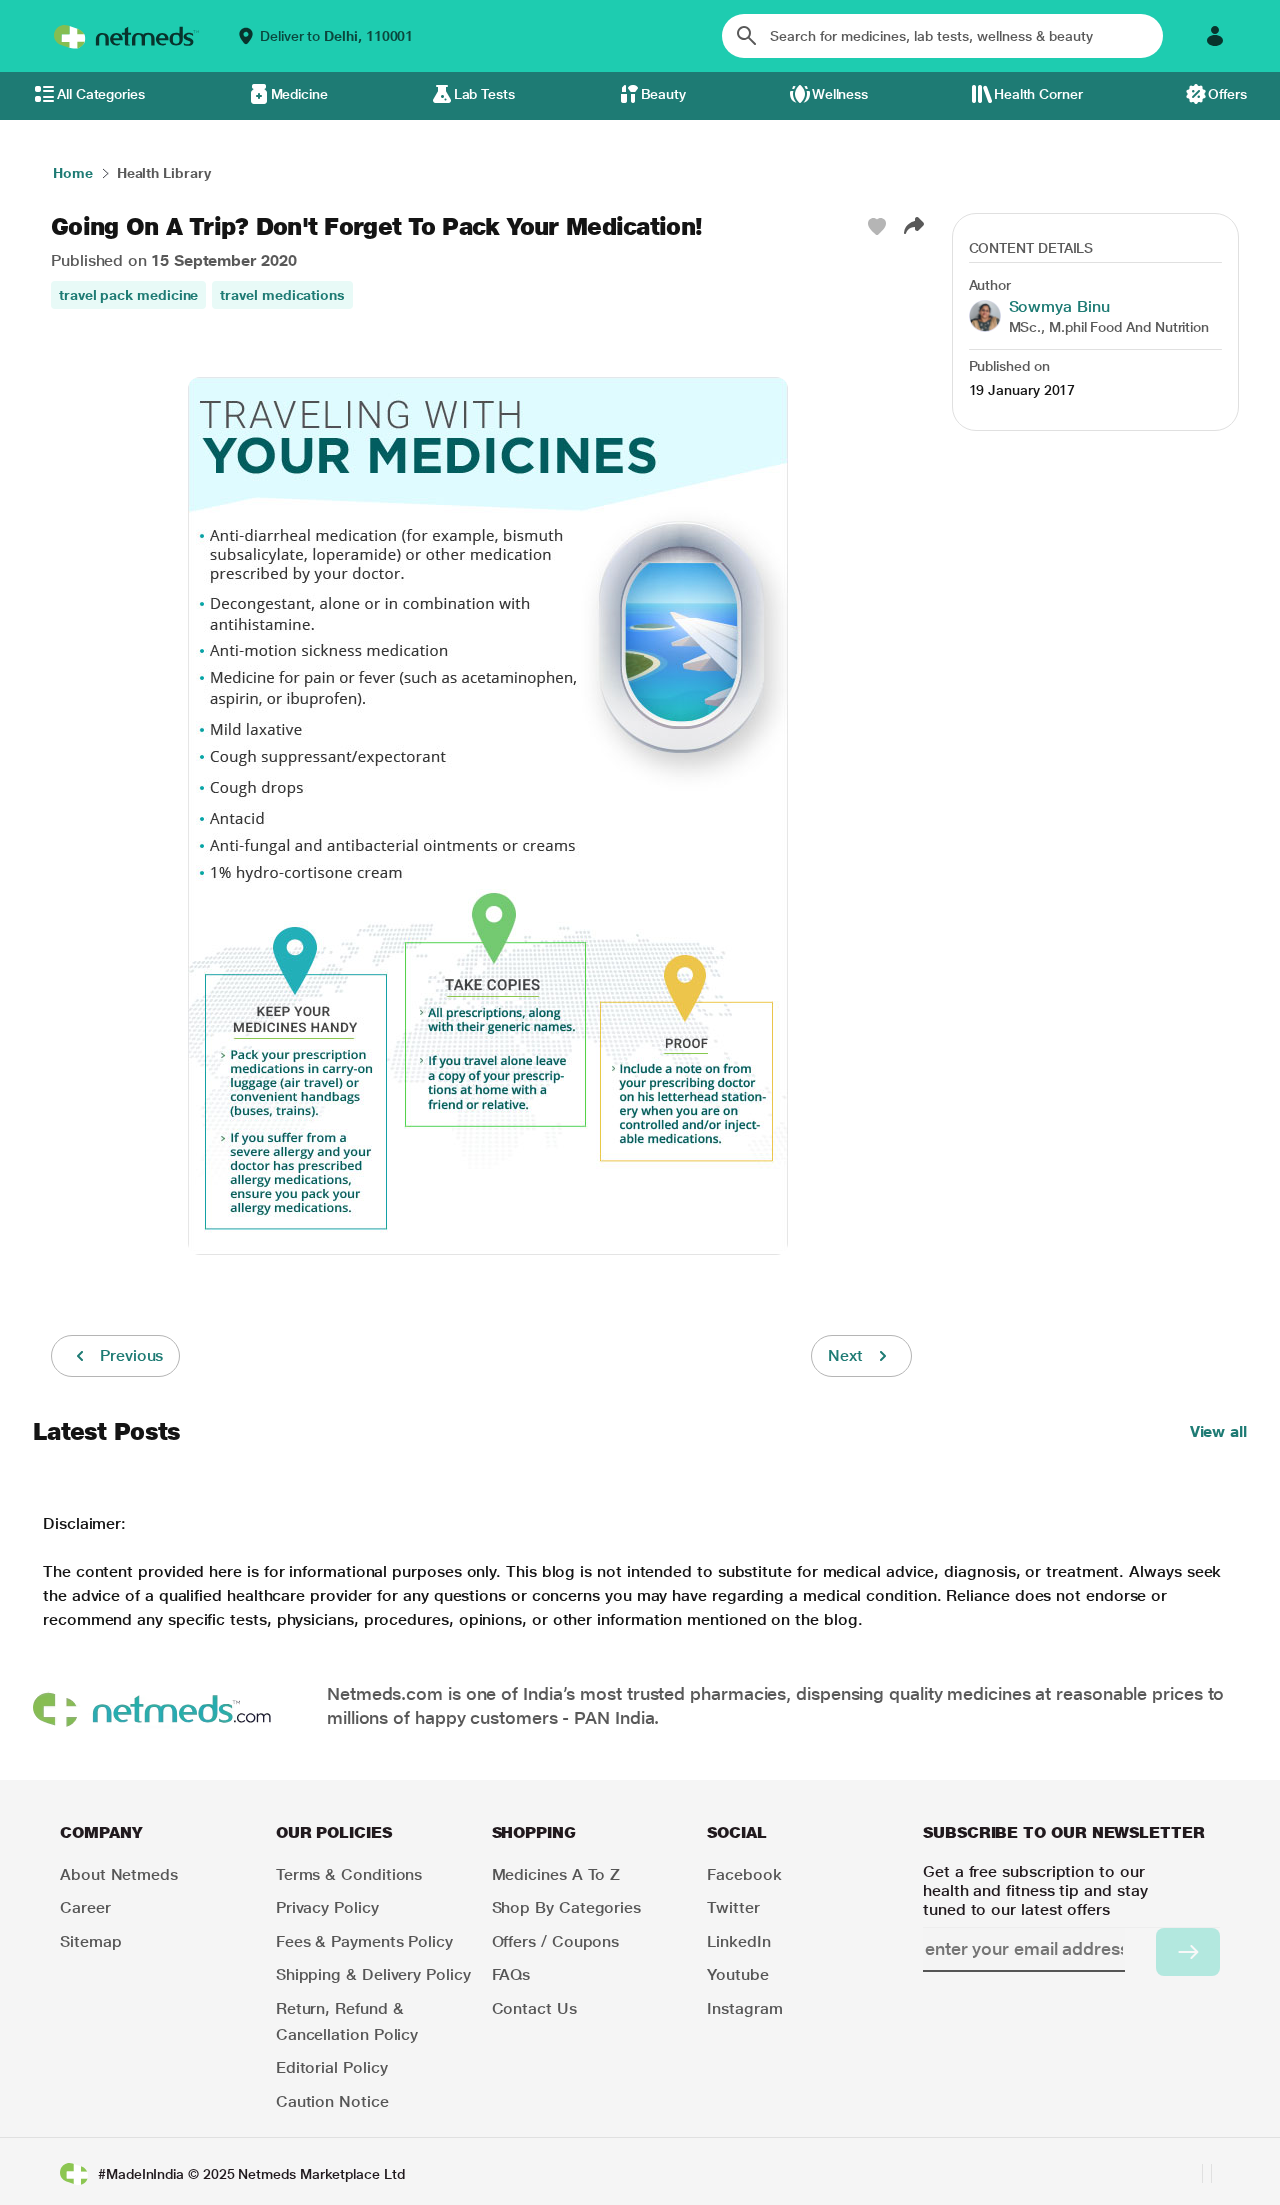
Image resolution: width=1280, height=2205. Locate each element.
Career (85, 1907)
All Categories (101, 94)
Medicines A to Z (556, 1874)
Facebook (744, 1874)
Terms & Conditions (349, 1874)
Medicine (299, 94)
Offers (1227, 94)
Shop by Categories (567, 1907)
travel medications (282, 295)
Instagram (744, 2008)
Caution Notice (332, 2101)
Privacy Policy (327, 1907)
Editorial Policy (332, 2067)
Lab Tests (484, 94)
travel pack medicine (128, 295)
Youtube (737, 1974)
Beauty (664, 94)
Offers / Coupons (556, 1941)
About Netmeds (119, 1874)
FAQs (511, 1974)
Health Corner (1038, 94)
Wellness (840, 94)
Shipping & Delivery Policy (373, 1974)
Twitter (733, 1907)
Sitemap (90, 1941)
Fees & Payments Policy (364, 1941)
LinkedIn (738, 1941)
